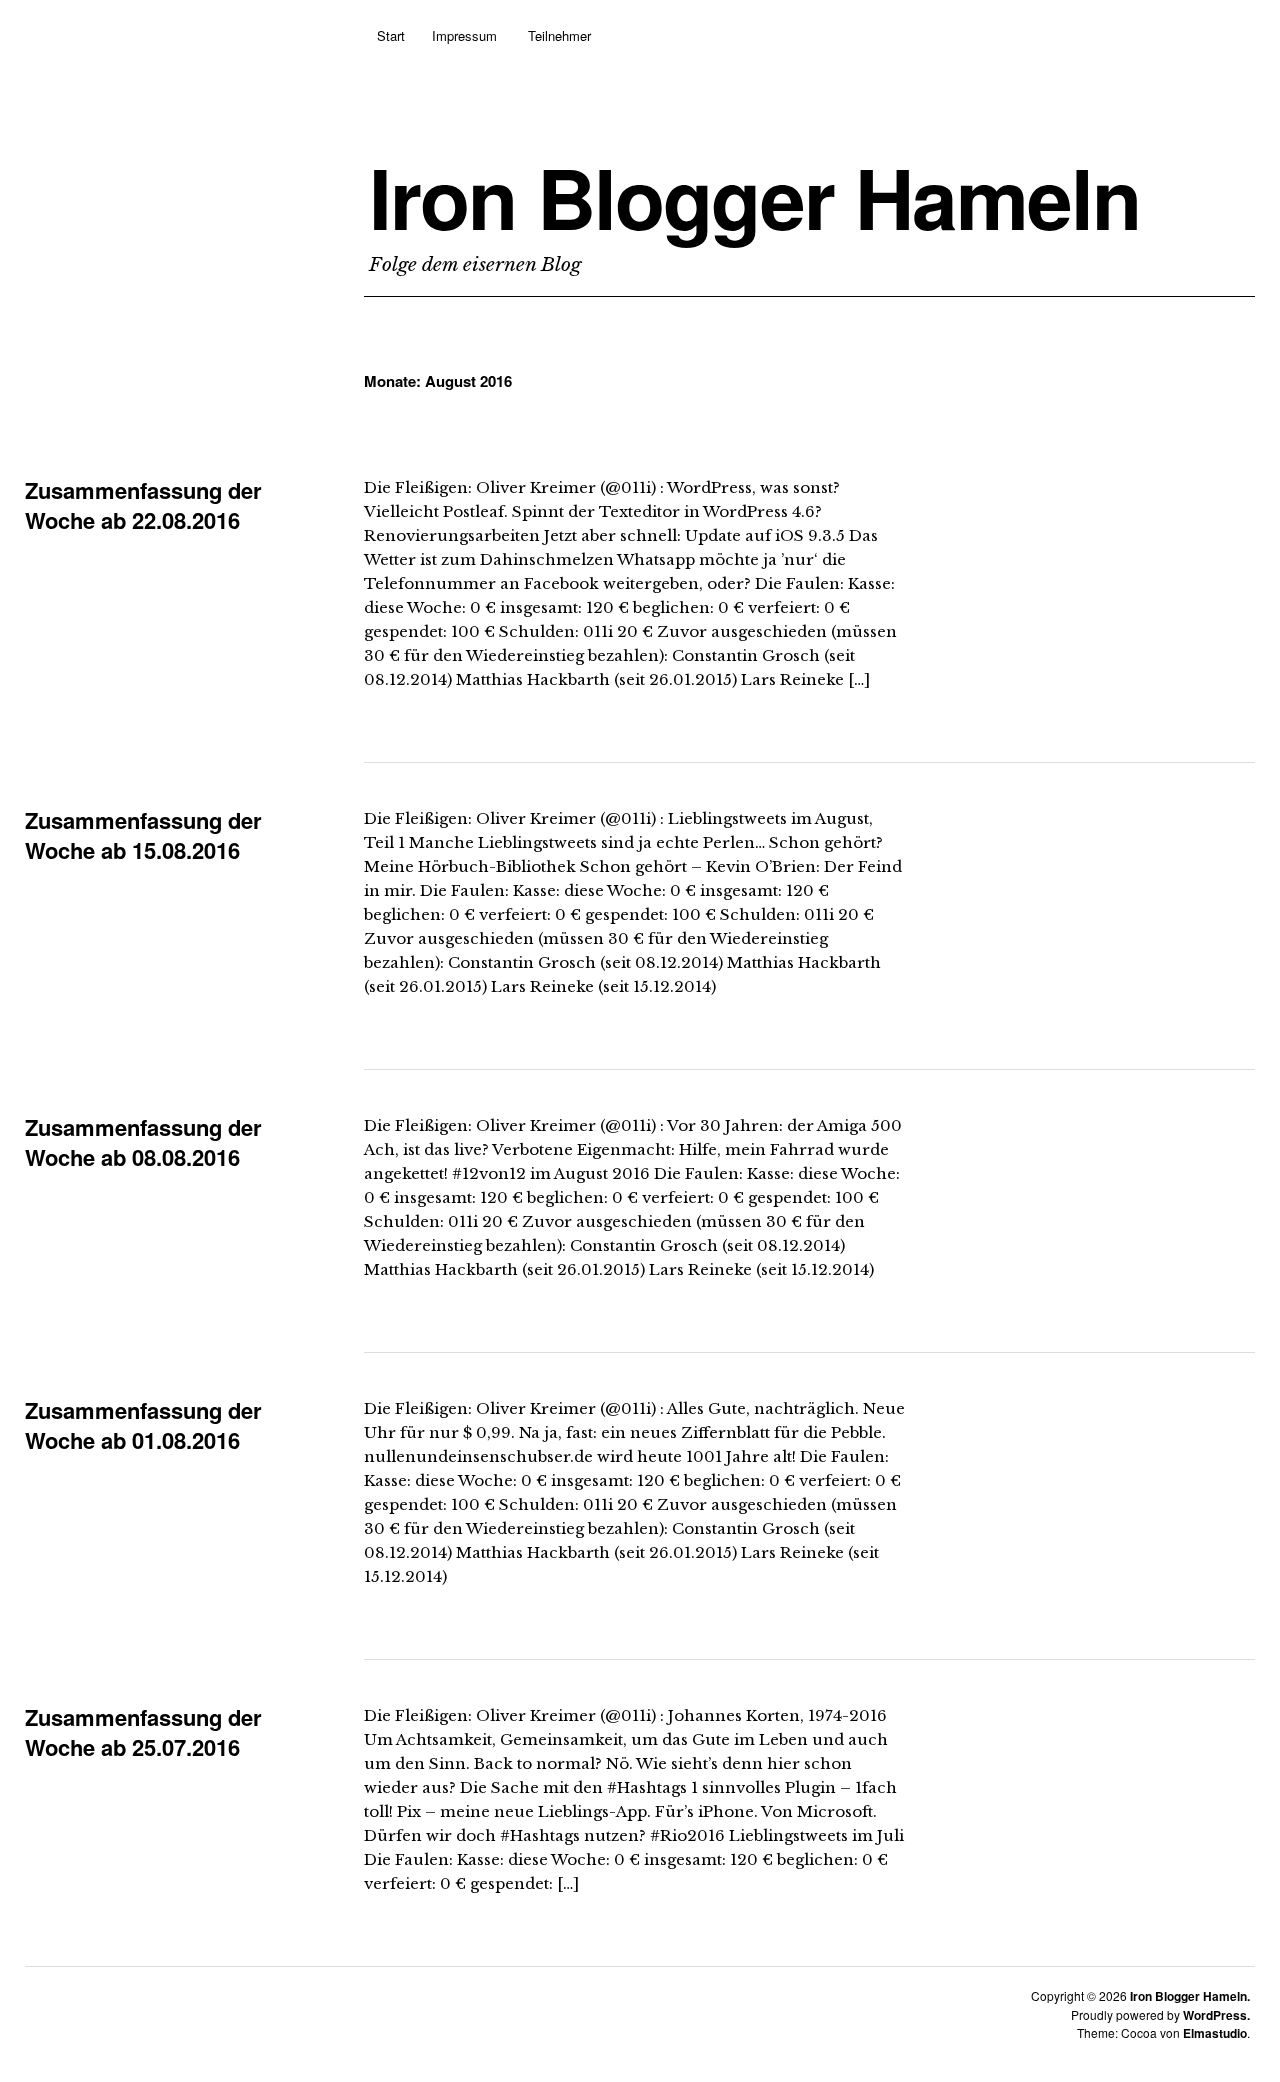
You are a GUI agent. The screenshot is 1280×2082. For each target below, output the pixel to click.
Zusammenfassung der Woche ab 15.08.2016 (143, 835)
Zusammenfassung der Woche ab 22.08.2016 (143, 505)
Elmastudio (1215, 2033)
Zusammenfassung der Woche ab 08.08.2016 (143, 1142)
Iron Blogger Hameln (754, 197)
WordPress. (1216, 2015)
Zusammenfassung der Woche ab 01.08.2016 (143, 1425)
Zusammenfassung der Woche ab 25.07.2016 (143, 1732)
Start (391, 35)
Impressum (464, 35)
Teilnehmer (559, 35)
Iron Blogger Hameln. (1190, 1996)
